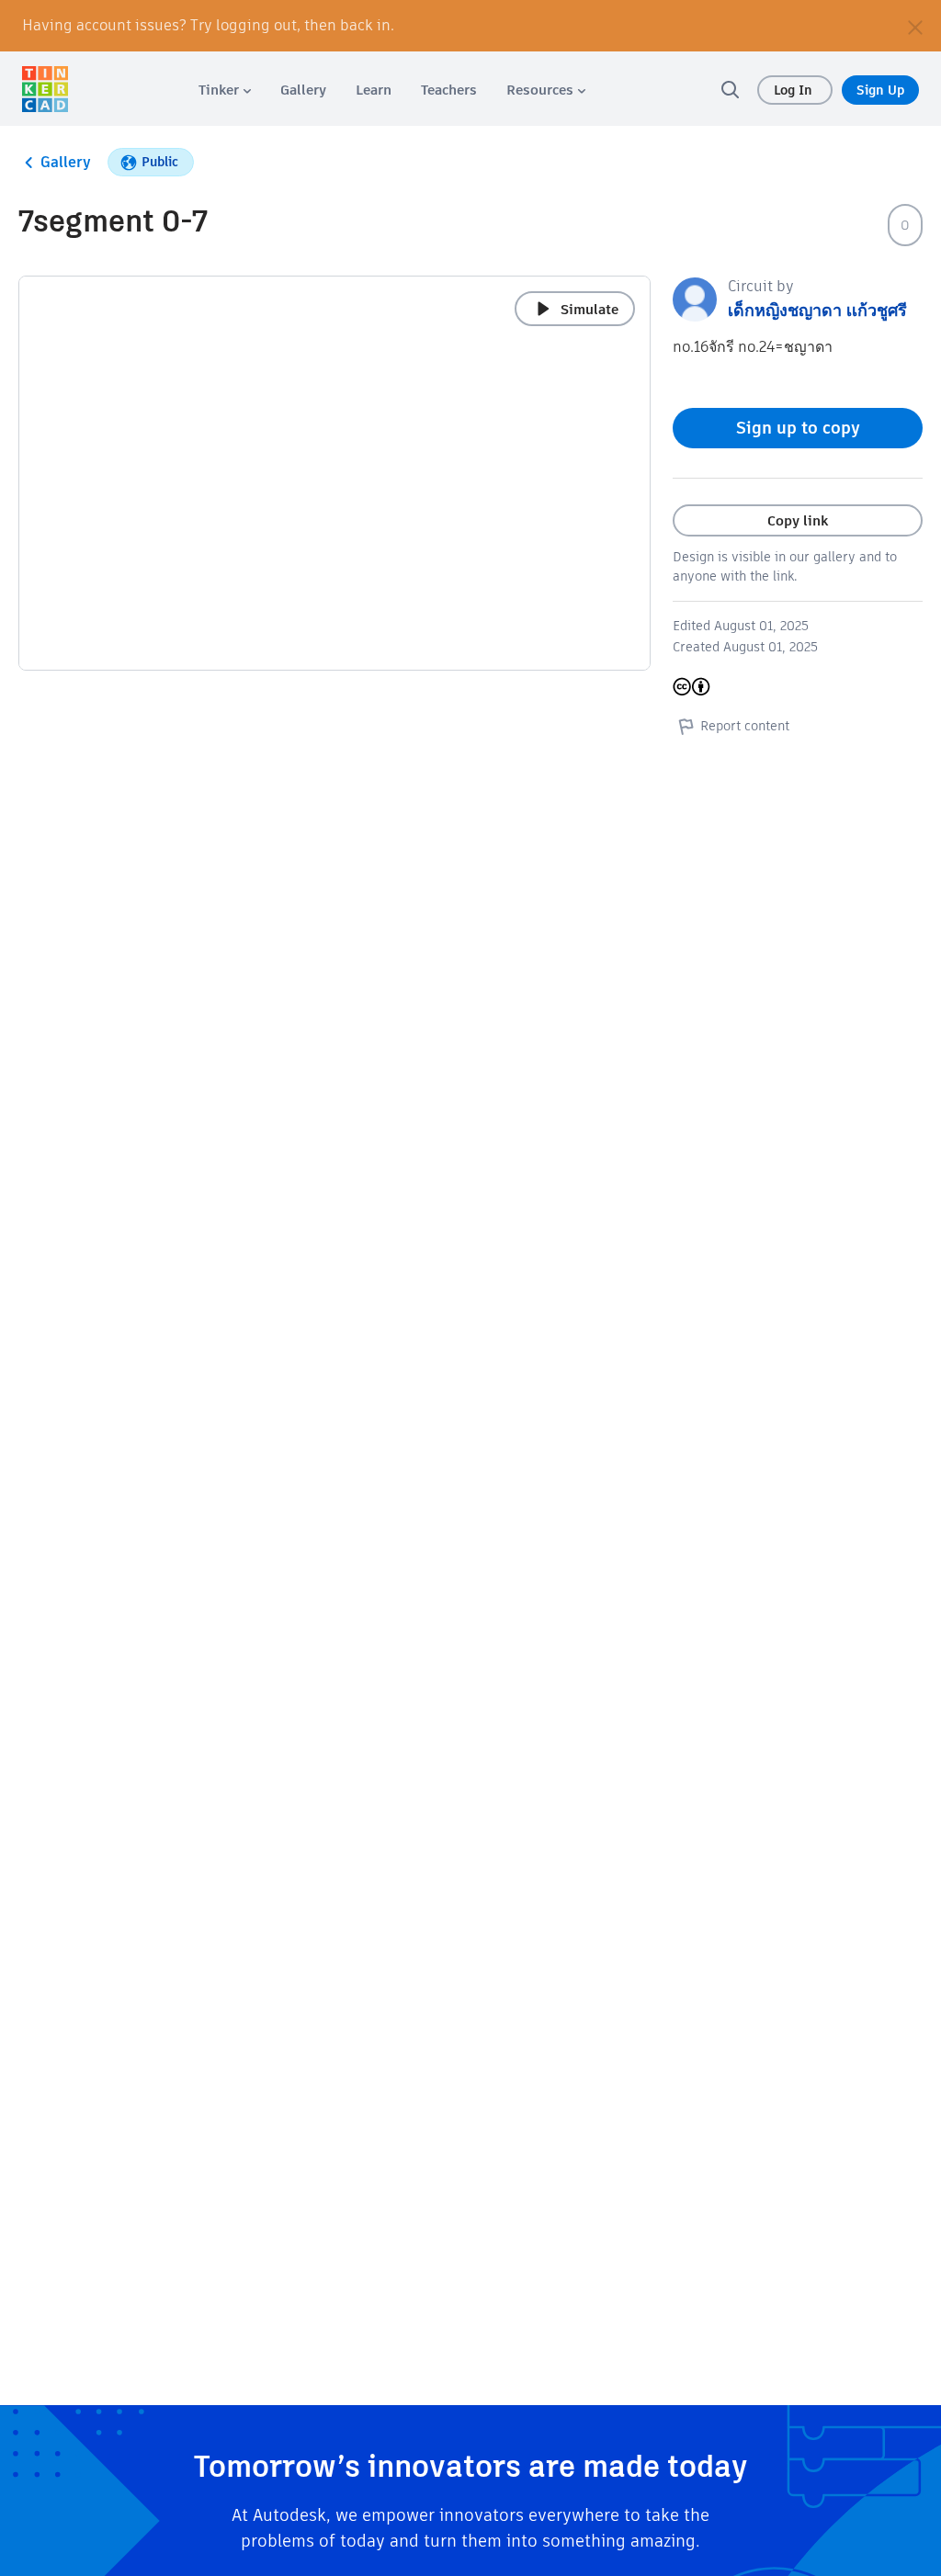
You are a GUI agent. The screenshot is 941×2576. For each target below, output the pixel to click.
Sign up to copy (798, 428)
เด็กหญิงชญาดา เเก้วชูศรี (817, 310)
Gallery (66, 162)
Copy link (798, 520)
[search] (730, 89)
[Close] (915, 26)
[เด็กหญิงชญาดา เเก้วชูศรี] (695, 298)
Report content (745, 726)
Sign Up (880, 90)
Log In (795, 90)
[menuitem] (225, 90)
